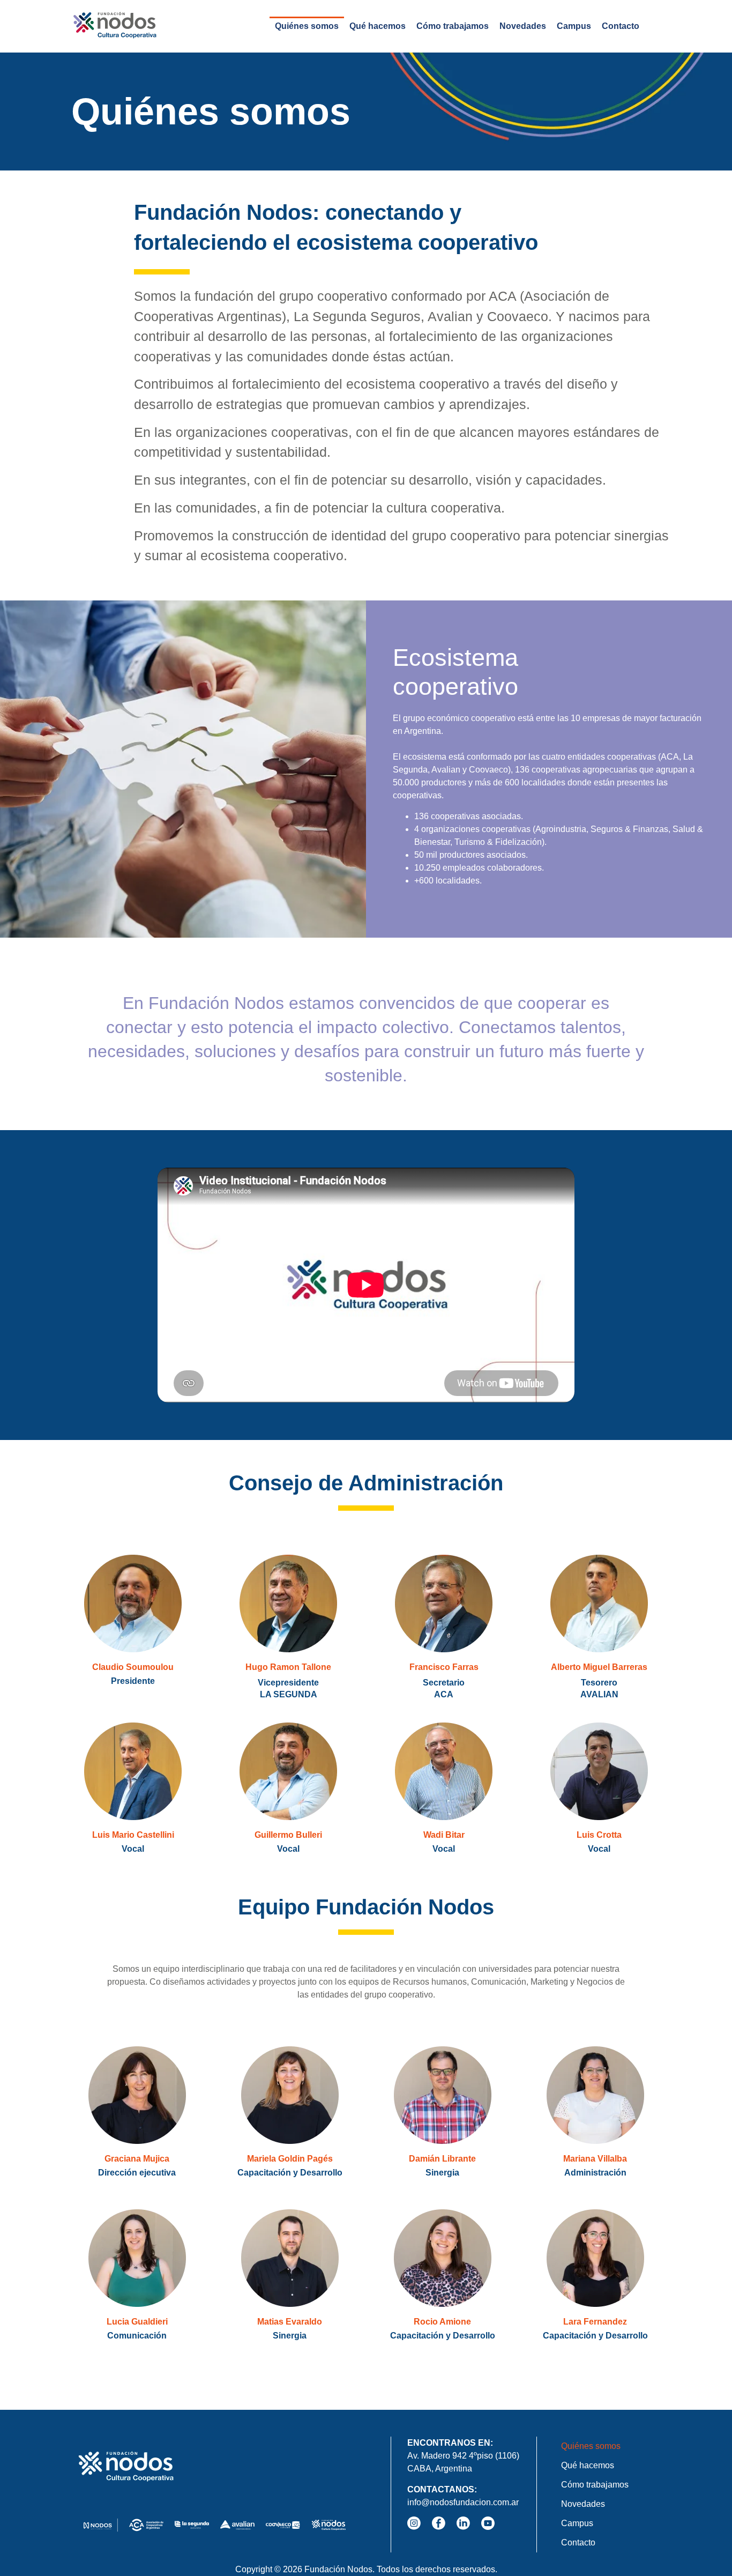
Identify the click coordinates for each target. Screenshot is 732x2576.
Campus (574, 26)
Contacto (621, 26)
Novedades (523, 26)
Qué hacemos (378, 26)
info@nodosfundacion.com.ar (463, 2502)
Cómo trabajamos (453, 26)
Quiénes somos (307, 26)
